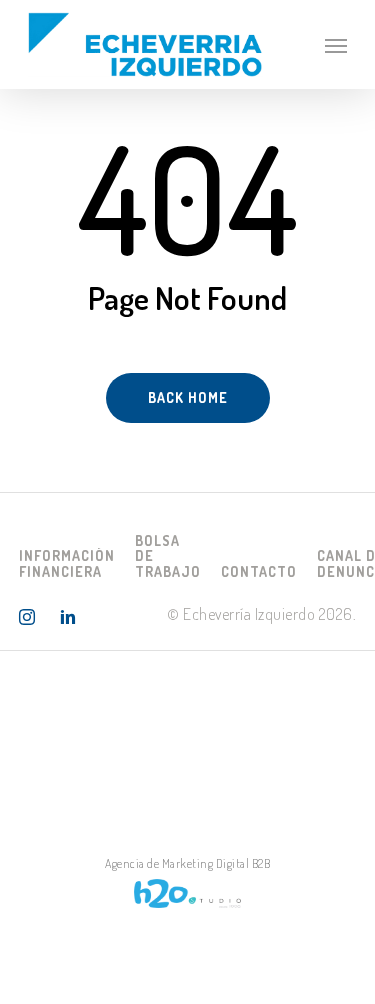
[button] (336, 45)
